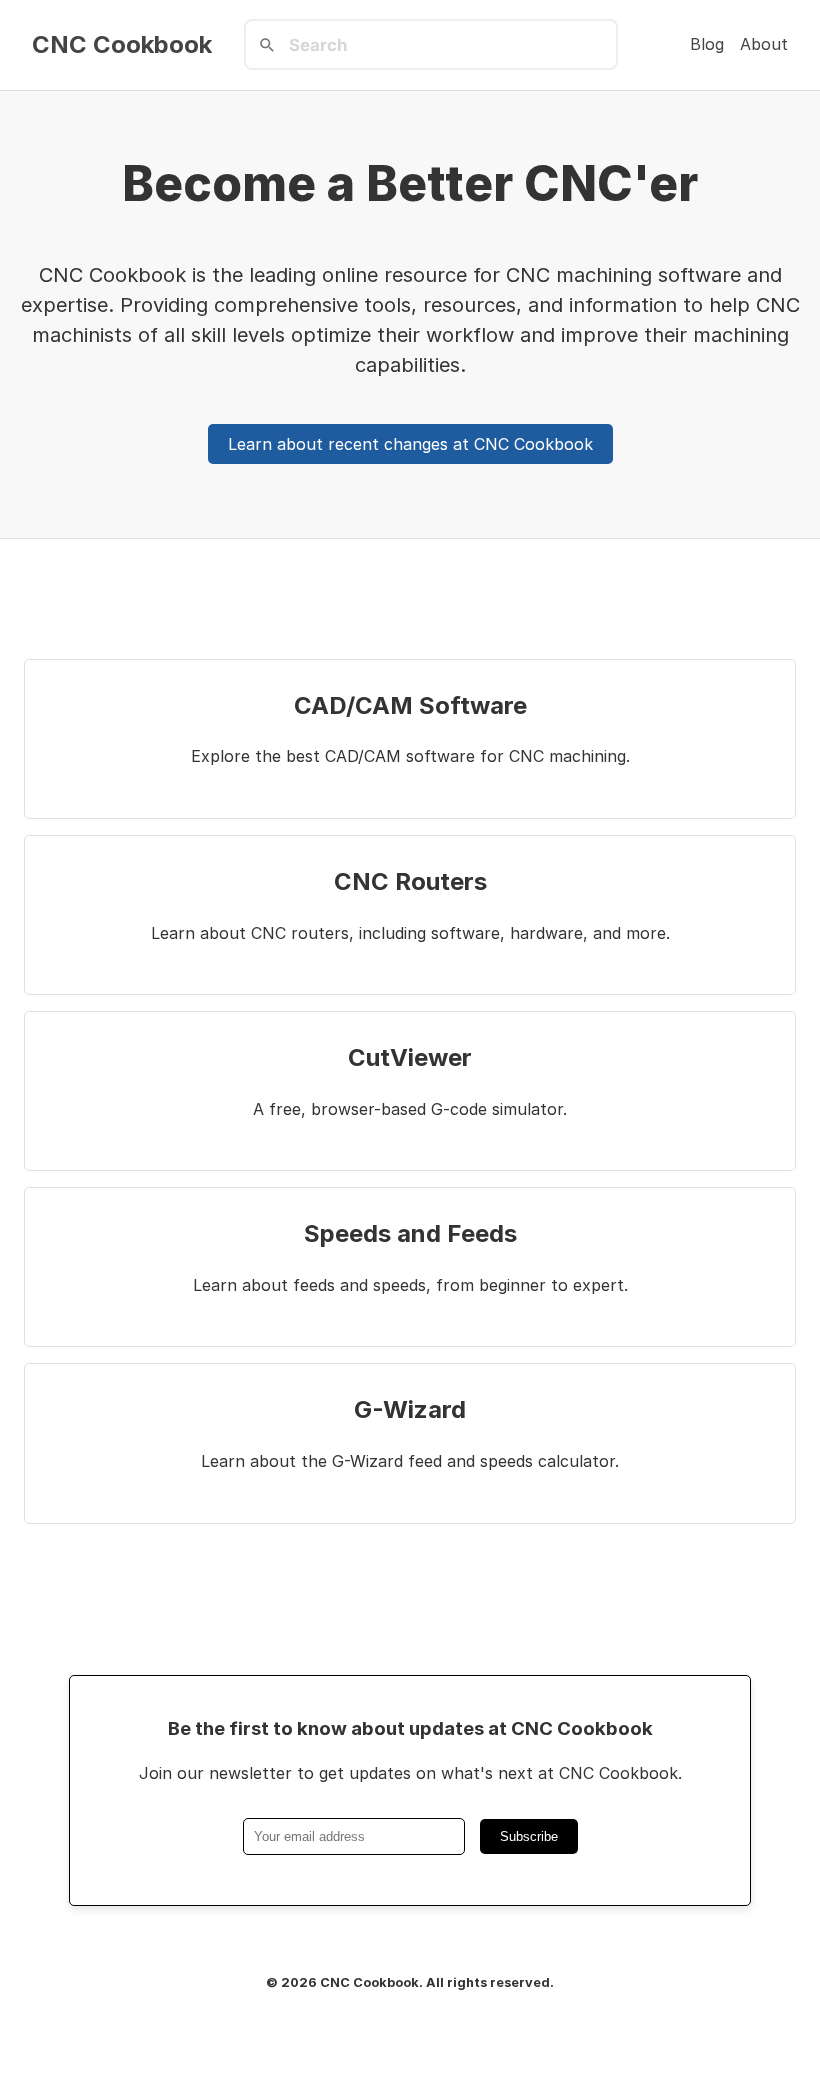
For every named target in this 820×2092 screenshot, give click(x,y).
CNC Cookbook (122, 45)
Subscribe (529, 1836)
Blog (707, 44)
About (764, 44)
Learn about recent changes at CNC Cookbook (410, 444)
